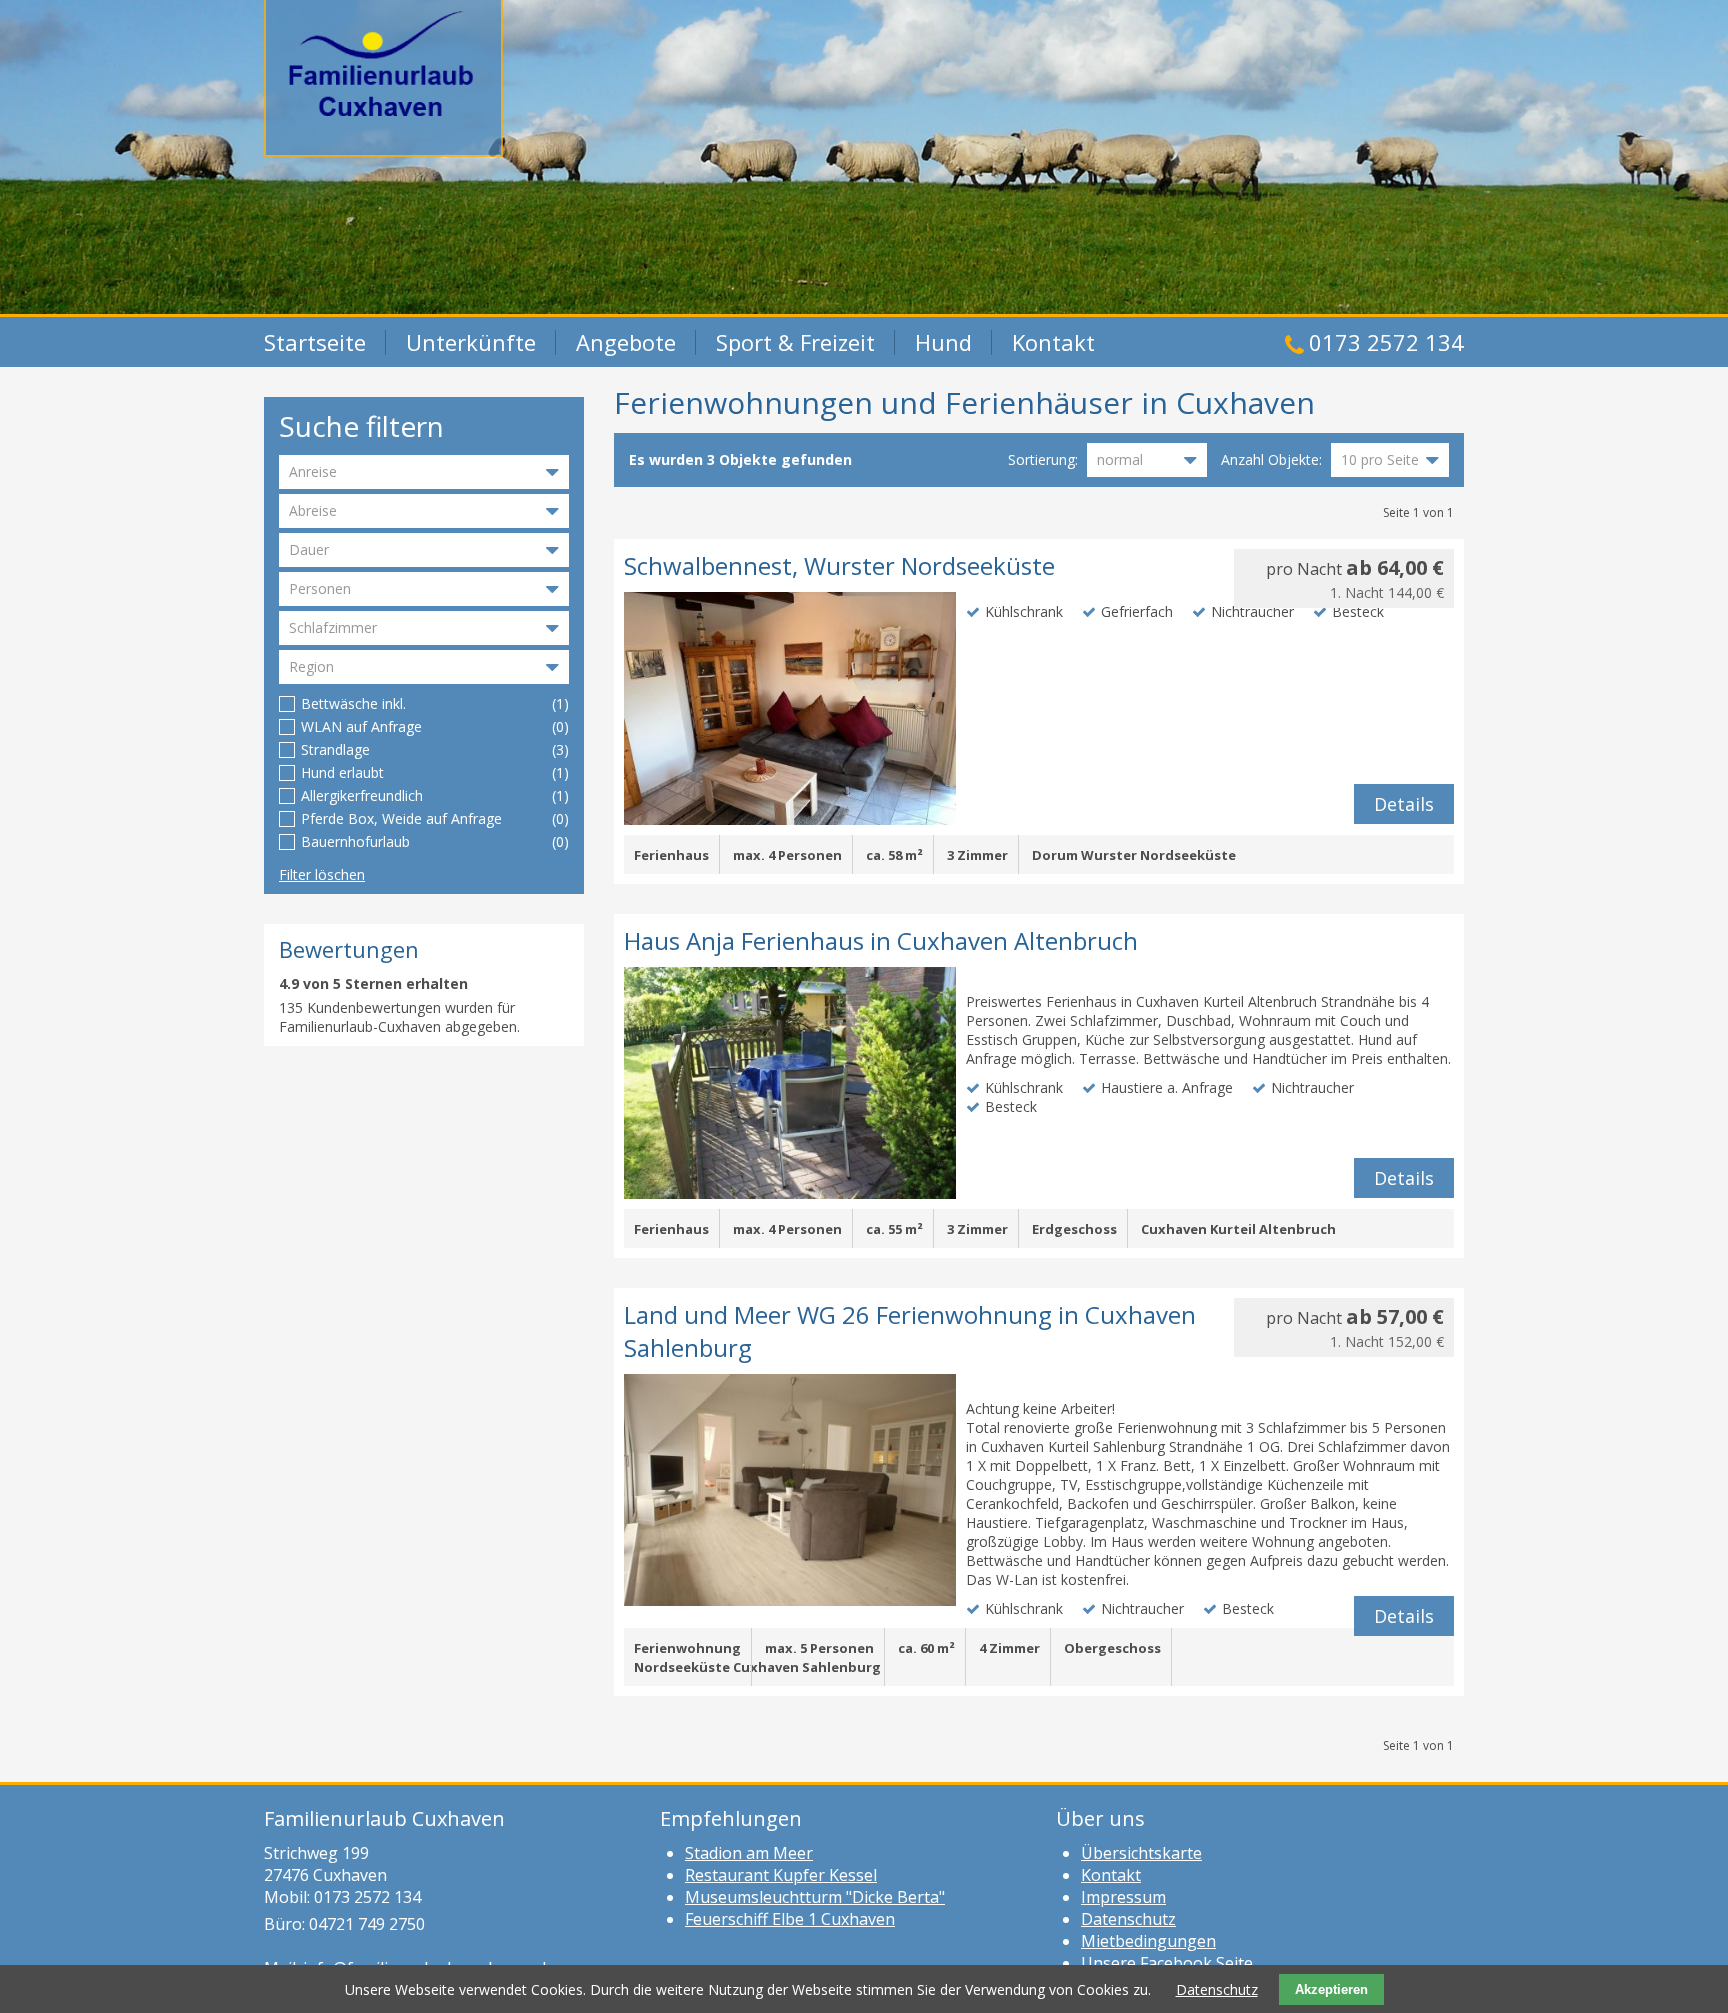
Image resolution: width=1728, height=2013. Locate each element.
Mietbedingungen (1148, 1941)
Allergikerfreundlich (362, 795)
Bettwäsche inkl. (353, 703)
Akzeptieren (1331, 1989)
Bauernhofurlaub (355, 841)
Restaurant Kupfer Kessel (781, 1875)
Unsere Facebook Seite (1167, 1963)
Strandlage (335, 749)
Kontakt (1053, 342)
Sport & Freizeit (795, 342)
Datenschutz (1128, 1919)
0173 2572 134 (1386, 342)
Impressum (1123, 1897)
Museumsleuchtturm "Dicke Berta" (815, 1897)
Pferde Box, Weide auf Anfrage (401, 818)
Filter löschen (322, 874)
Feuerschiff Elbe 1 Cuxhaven (790, 1919)
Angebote (626, 342)
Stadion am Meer (749, 1853)
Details (1404, 804)
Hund (943, 342)
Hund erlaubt (342, 772)
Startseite (315, 342)
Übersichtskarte (1141, 1853)
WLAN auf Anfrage (361, 726)
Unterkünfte (471, 342)
